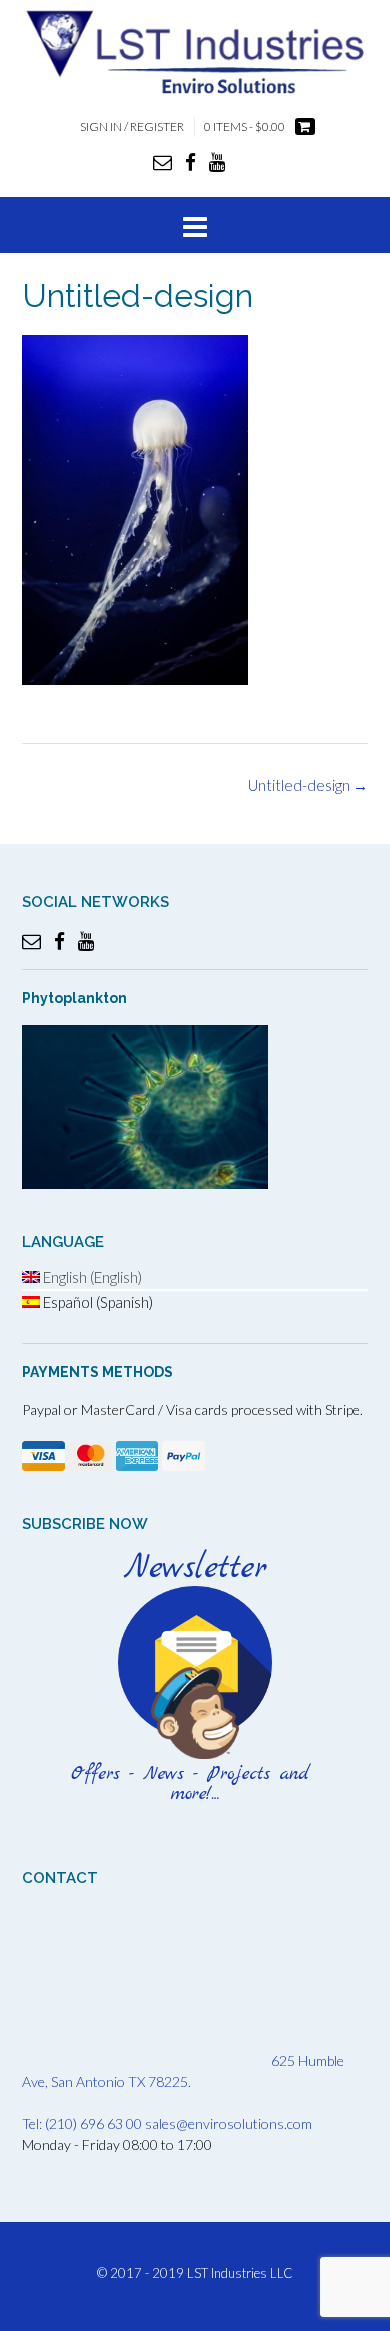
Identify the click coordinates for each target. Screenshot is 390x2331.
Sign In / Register (132, 126)
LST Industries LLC (240, 2273)
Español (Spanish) (96, 1302)
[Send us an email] (162, 161)
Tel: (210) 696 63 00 (82, 2123)
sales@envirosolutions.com (228, 2123)
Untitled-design (308, 785)
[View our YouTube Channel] (217, 161)
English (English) (91, 1277)
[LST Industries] (195, 51)
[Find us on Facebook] (190, 161)
